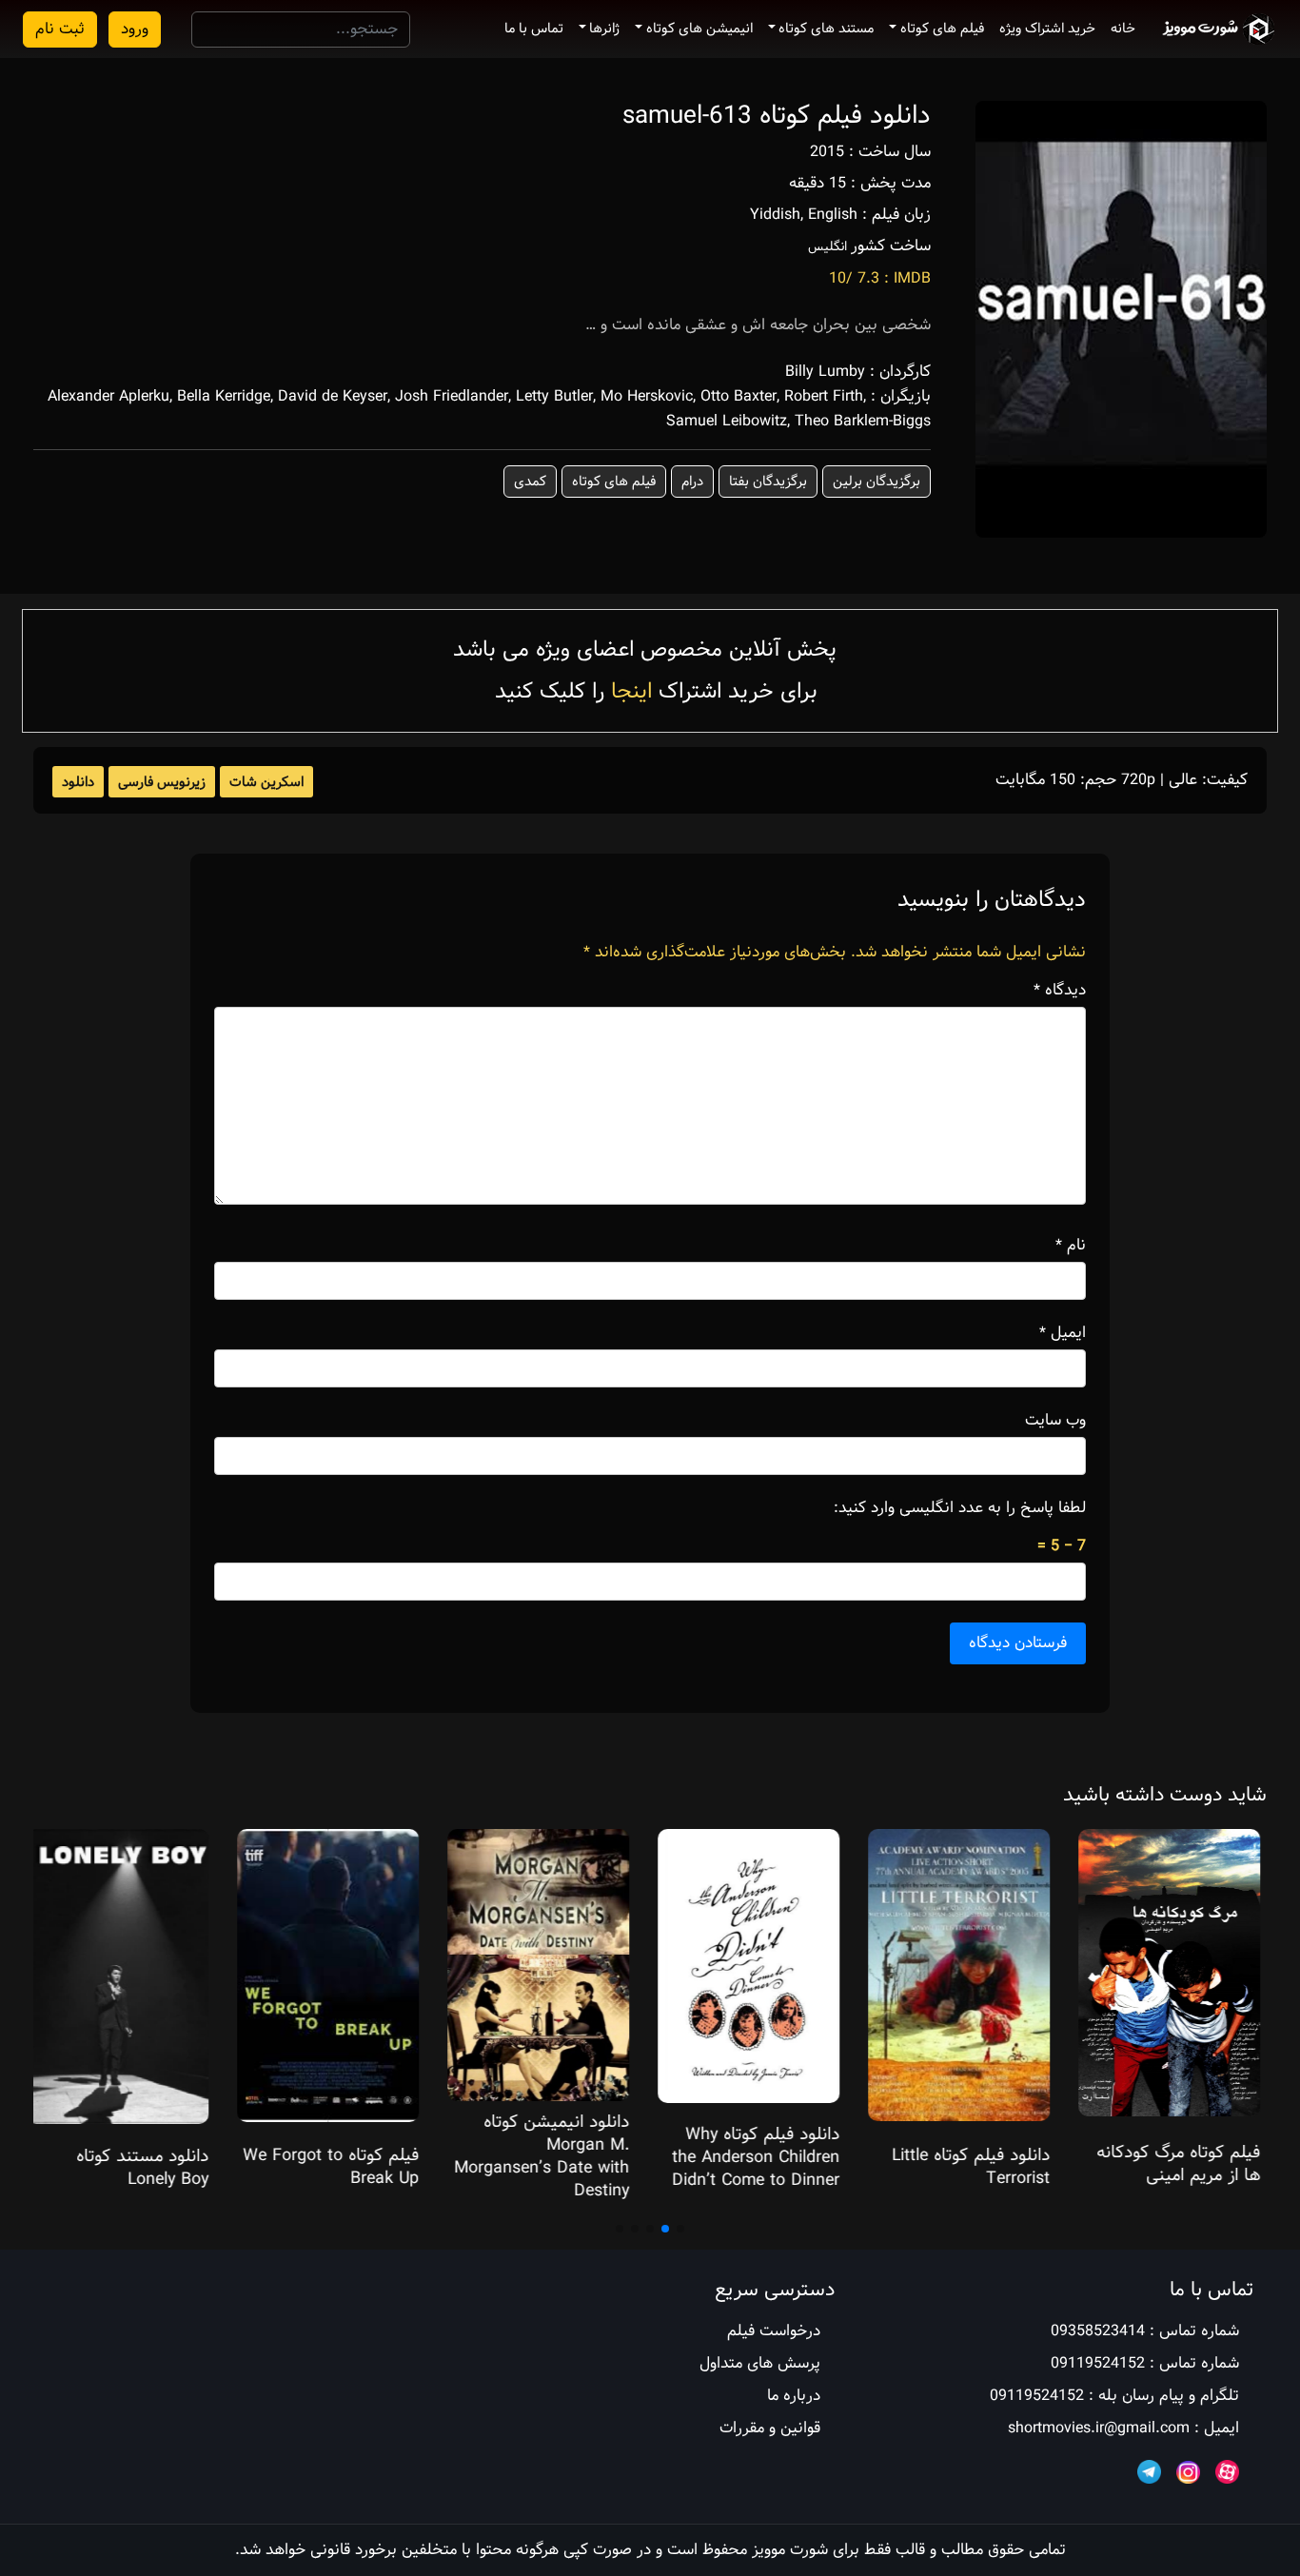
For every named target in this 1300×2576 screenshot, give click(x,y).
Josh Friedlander (452, 396)
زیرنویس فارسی (162, 782)
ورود (135, 29)
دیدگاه (1060, 991)
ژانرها (604, 29)
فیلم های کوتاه (942, 29)
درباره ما (794, 2396)
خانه (1123, 29)
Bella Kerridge (224, 396)
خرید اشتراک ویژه (1047, 29)
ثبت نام (60, 29)
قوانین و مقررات (770, 2428)
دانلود (78, 782)
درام (692, 482)
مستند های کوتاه (826, 29)
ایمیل (1063, 1333)
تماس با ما (534, 29)
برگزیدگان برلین (877, 482)
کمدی (530, 482)
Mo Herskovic (647, 396)
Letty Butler (554, 396)
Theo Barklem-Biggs (863, 421)
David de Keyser (333, 396)
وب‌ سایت (1055, 1421)
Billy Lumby (825, 372)
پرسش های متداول (760, 2363)
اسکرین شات (266, 782)
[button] (680, 2229)
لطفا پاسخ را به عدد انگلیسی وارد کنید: (960, 1508)
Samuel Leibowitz (727, 421)
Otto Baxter (739, 396)
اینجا (631, 691)
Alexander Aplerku (108, 396)
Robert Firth (824, 396)
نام (1071, 1246)
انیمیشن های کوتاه (699, 29)
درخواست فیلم (774, 2331)
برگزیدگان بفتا (768, 482)
